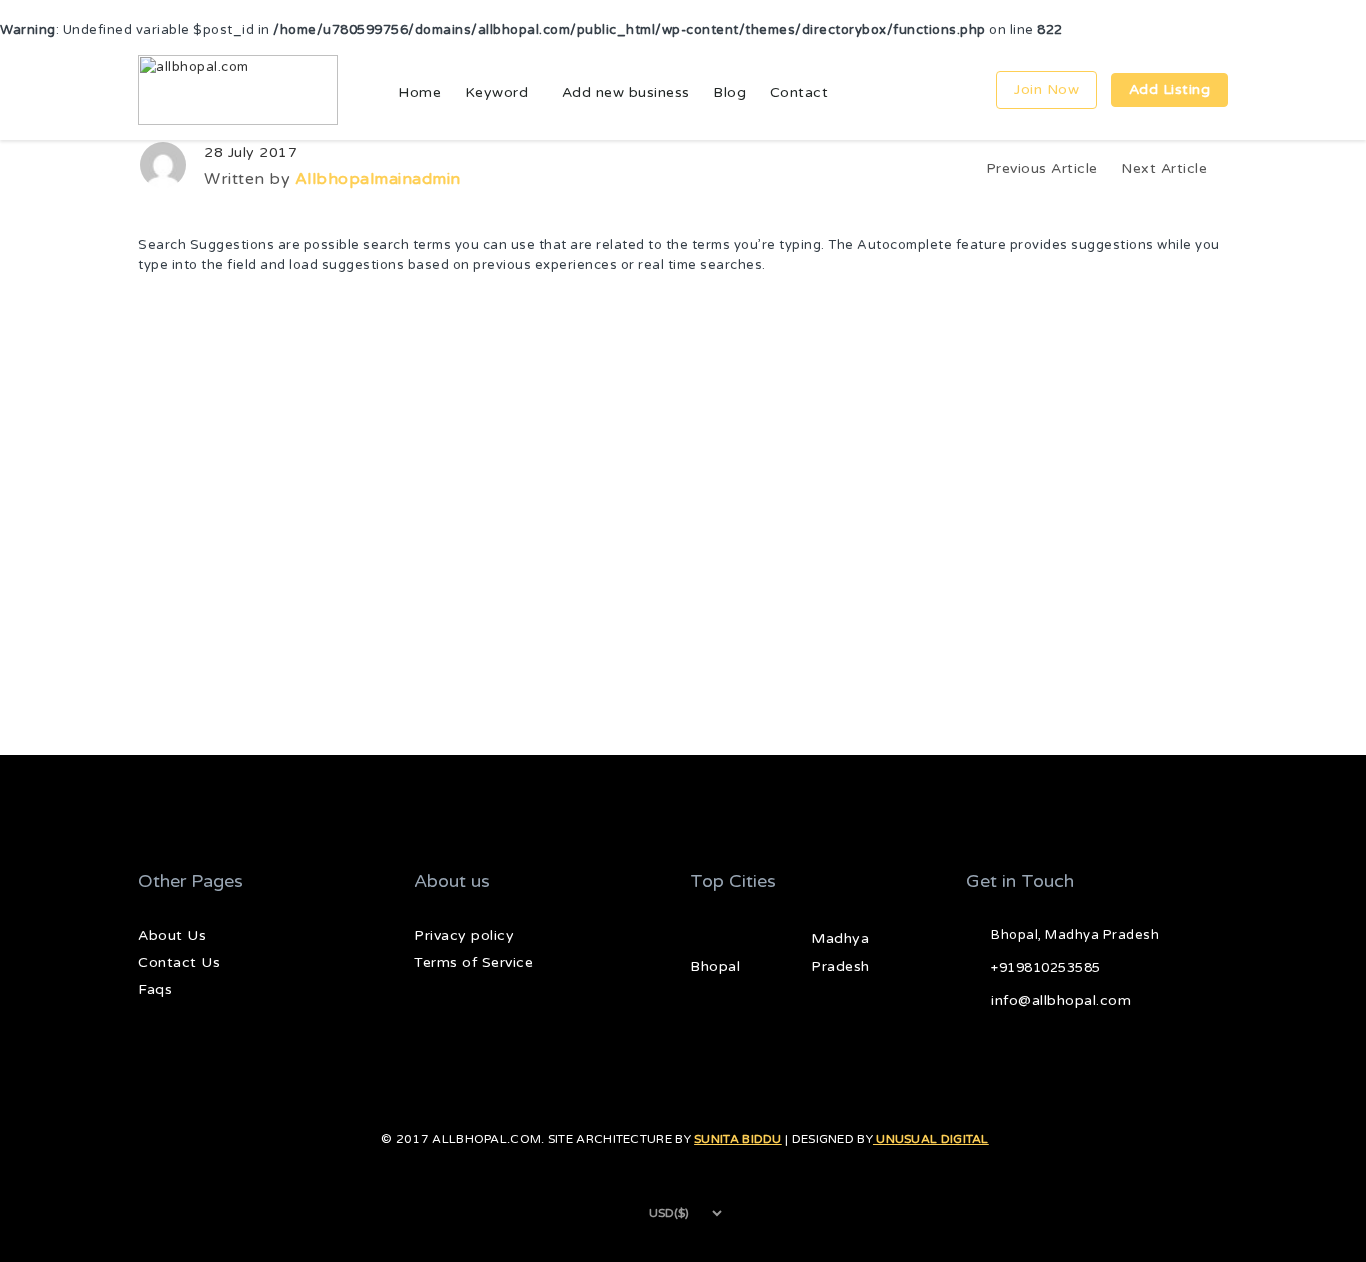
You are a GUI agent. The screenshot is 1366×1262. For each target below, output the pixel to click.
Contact (799, 92)
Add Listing (1170, 89)
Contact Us (179, 962)
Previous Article (1042, 168)
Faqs (155, 989)
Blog (729, 92)
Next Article (1166, 168)
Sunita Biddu (738, 1139)
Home (419, 92)
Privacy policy (464, 935)
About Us (172, 935)
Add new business (626, 92)
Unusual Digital (931, 1139)
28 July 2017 (250, 152)
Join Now (1046, 89)
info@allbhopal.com (1061, 1000)
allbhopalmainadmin (378, 179)
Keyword (497, 92)
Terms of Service (473, 962)
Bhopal (715, 966)
